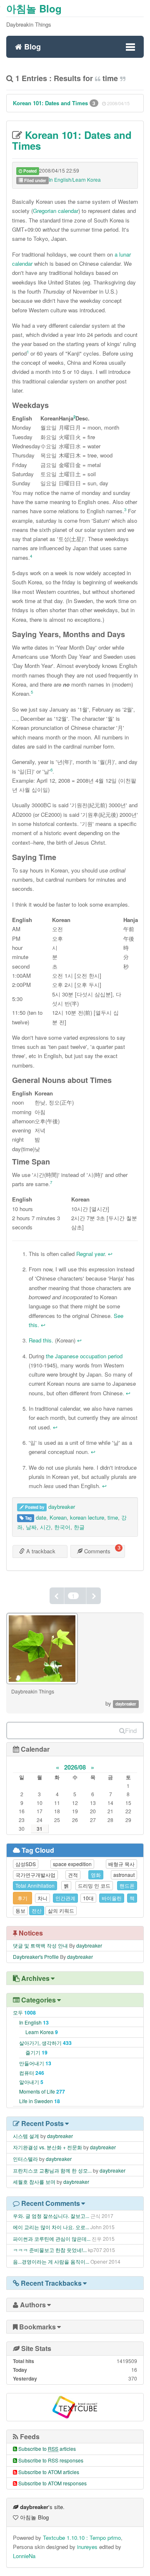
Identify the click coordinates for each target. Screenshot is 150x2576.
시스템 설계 (26, 2136)
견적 (73, 1875)
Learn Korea (42, 2032)
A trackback (40, 1551)
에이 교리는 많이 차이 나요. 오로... (51, 2227)
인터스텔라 (25, 2159)
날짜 (31, 1527)
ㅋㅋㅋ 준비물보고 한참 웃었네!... (50, 2250)
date (41, 1517)
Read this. (41, 1340)
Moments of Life (42, 2091)
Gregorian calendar (56, 211)
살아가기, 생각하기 (45, 2043)
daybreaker (62, 1507)
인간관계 (65, 1898)
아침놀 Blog (34, 8)
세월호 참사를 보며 (34, 2182)
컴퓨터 (32, 2073)
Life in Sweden (40, 2101)
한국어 (62, 1527)
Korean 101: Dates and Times (51, 103)
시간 (45, 1527)
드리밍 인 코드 (94, 1885)
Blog (31, 46)
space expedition (72, 1864)
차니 (42, 1898)
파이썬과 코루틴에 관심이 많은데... (52, 2239)
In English (34, 2022)
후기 (22, 1898)
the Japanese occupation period (84, 1356)
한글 (79, 1527)
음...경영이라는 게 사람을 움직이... (51, 2261)
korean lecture (87, 1517)
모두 (24, 2012)
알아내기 (31, 2082)
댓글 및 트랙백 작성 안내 (40, 1945)
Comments (96, 1551)
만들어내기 (35, 2063)
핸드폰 (127, 1885)
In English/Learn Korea (75, 179)
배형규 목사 (121, 1864)
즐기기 (36, 2052)
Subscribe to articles (47, 2449)
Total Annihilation (35, 1885)
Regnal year (90, 1254)
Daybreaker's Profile (36, 1957)
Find (131, 1730)
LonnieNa (24, 2556)
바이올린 (112, 1898)
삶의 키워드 (61, 1910)
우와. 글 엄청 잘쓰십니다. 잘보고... (51, 2216)
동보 (20, 1910)
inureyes (87, 2547)
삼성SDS (26, 1864)
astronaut (124, 1875)
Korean (58, 1517)
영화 (96, 1875)
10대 (88, 1898)
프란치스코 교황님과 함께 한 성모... (52, 2170)
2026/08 (75, 1767)
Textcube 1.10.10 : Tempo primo (82, 2538)
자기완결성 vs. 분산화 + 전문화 (47, 2147)
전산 (37, 1910)
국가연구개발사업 (35, 1875)
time (113, 1517)
